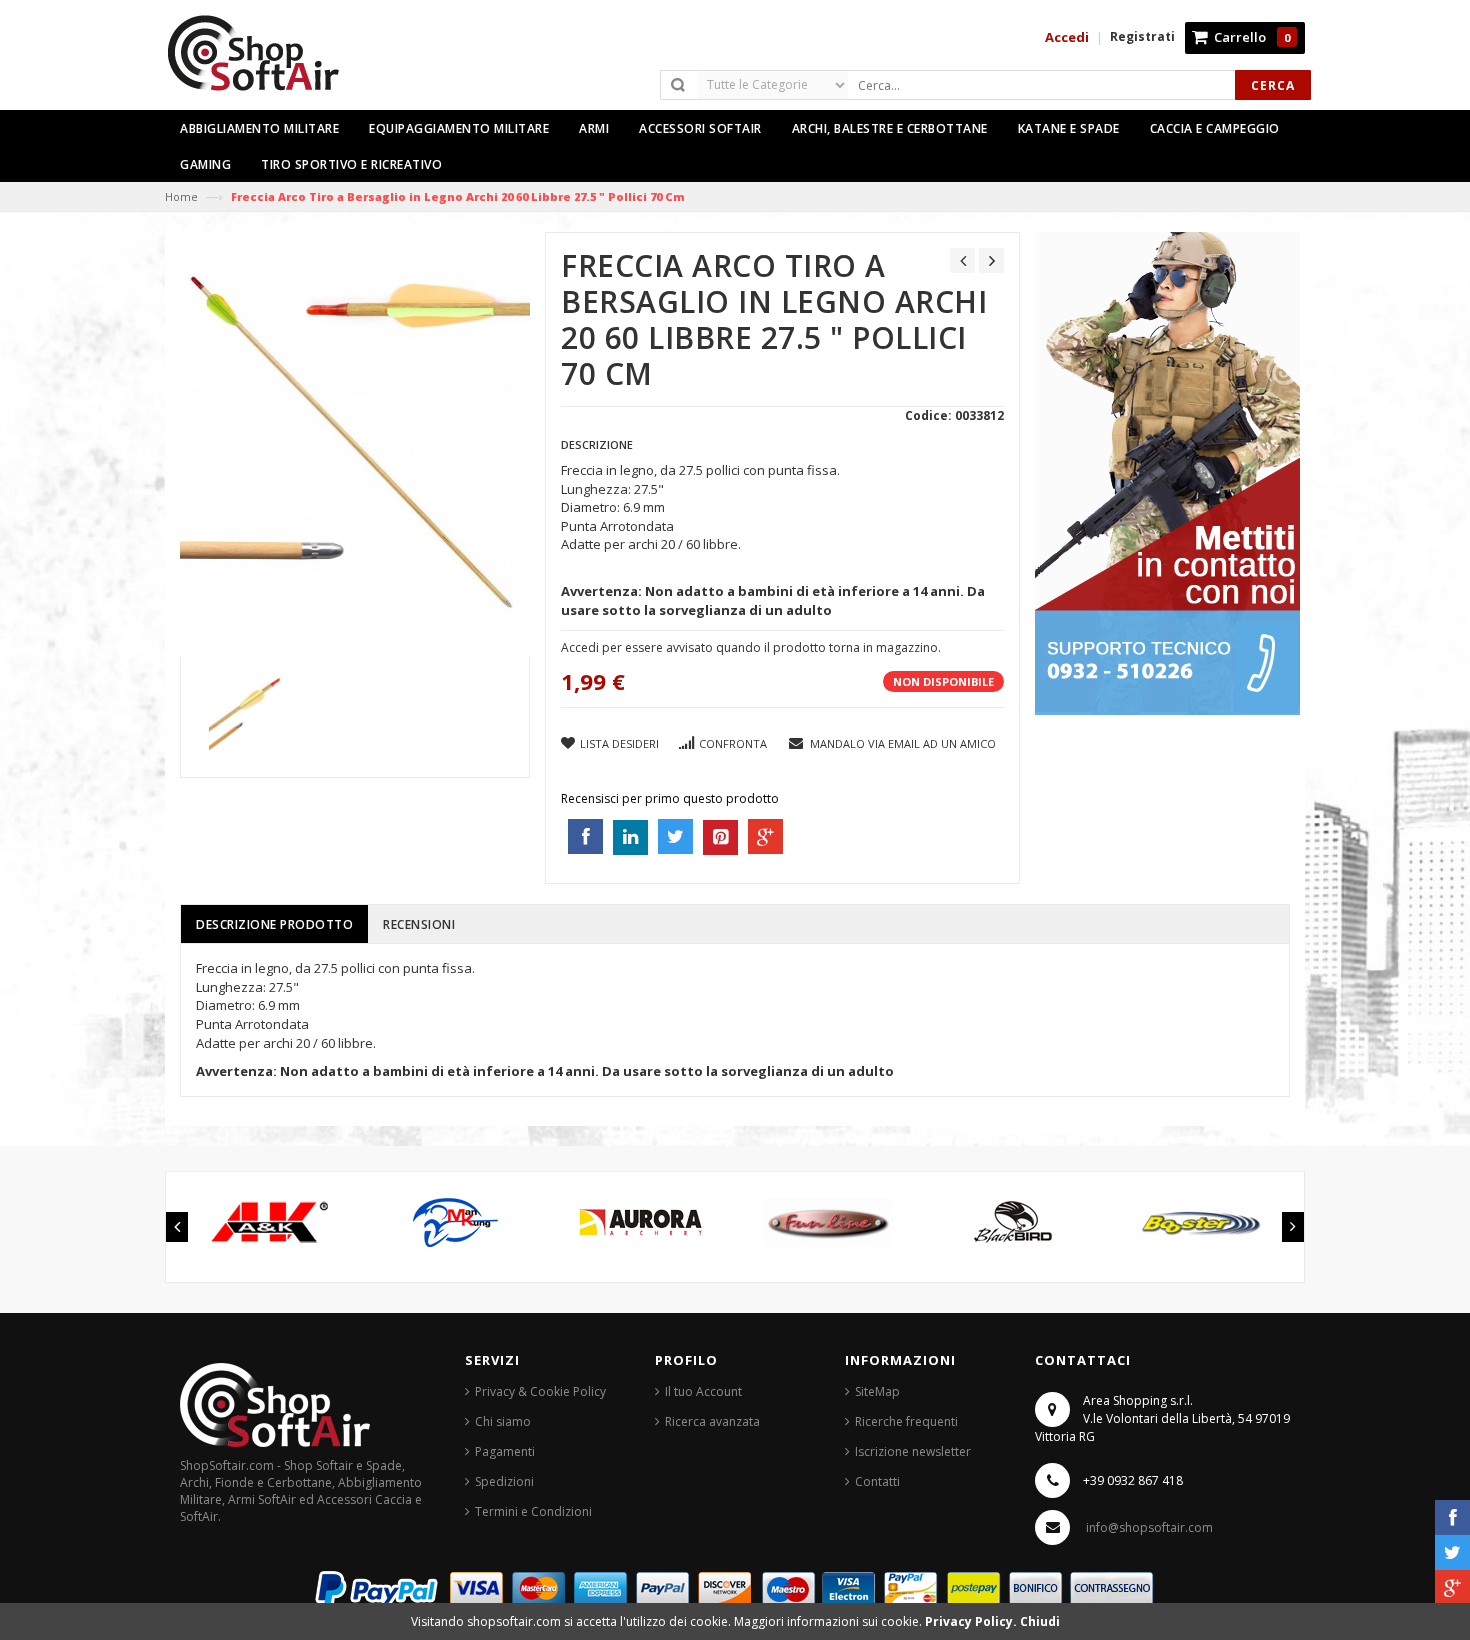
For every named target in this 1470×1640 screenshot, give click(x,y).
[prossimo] (991, 260)
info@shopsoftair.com (1149, 1527)
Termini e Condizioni (533, 1511)
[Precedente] (962, 260)
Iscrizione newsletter (913, 1451)
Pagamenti (505, 1451)
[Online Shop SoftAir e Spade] (264, 61)
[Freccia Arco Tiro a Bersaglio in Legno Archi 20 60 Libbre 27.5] (251, 717)
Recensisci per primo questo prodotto (670, 798)
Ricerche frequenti (906, 1421)
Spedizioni (504, 1481)
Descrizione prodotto (274, 924)
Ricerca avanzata (712, 1421)
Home (181, 196)
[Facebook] (1452, 1517)
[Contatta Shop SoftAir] (1167, 472)
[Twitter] (1452, 1552)
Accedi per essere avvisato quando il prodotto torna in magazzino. (751, 647)
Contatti (877, 1481)
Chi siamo (503, 1421)
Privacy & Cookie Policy (540, 1391)
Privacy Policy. (972, 1621)
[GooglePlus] (1452, 1587)
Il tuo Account (703, 1391)
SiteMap (877, 1391)
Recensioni (419, 924)
